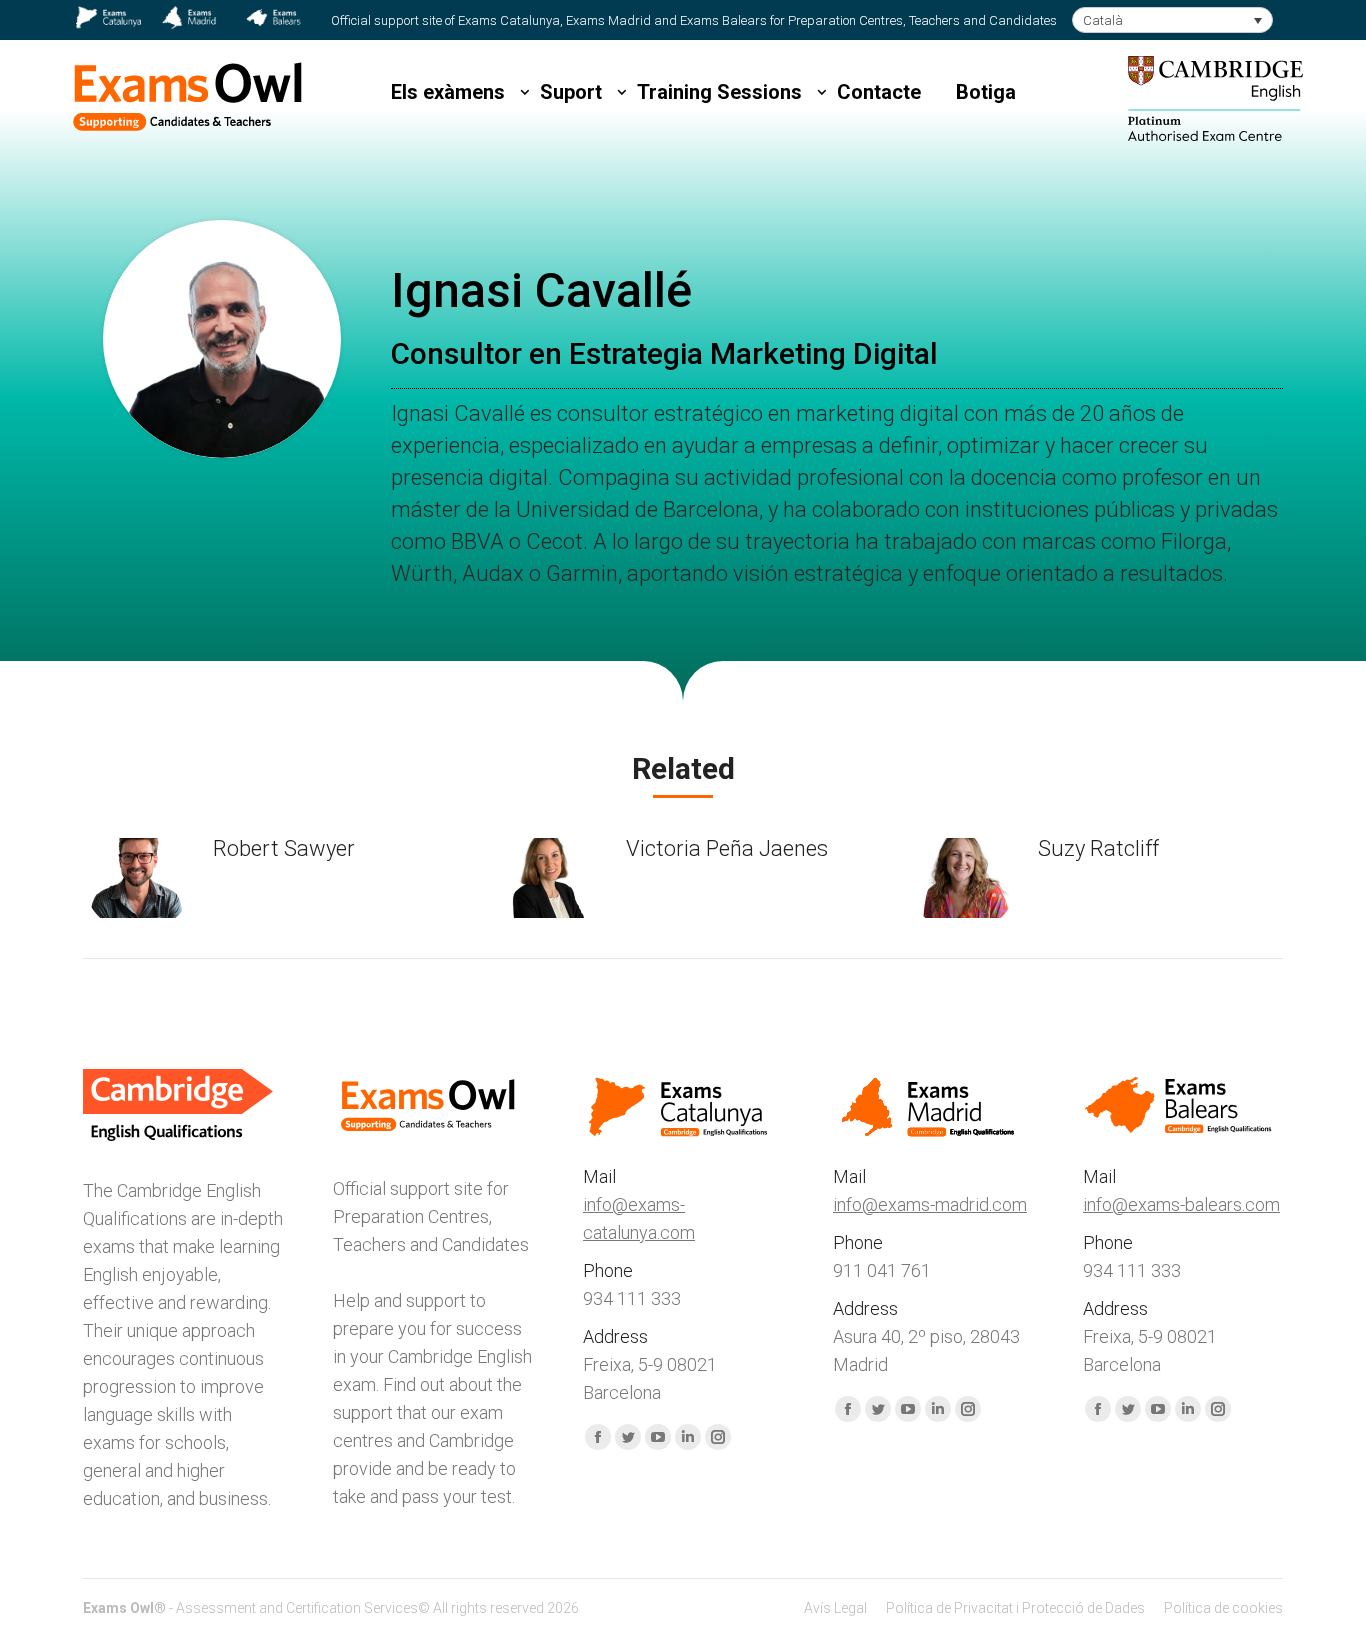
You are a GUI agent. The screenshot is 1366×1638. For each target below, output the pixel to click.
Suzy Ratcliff (1098, 848)
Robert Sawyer (284, 848)
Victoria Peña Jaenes (727, 848)
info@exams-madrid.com (930, 1204)
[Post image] (138, 878)
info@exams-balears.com (1181, 1204)
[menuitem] (835, 1608)
